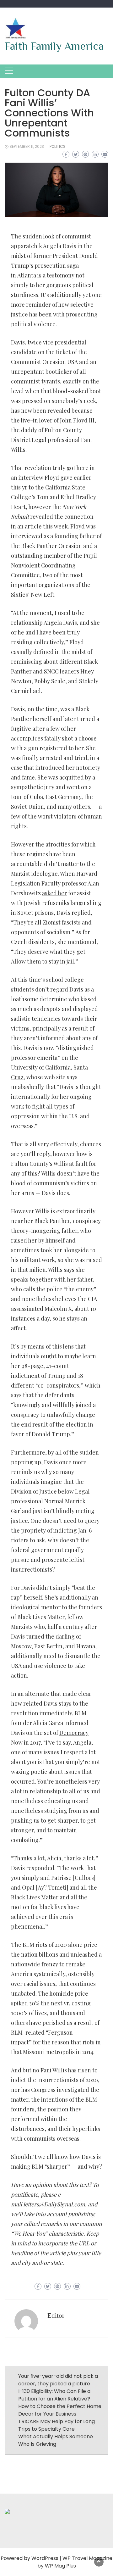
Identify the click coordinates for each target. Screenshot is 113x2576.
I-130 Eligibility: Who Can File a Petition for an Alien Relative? (54, 2395)
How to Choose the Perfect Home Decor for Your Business (60, 2410)
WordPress (45, 2558)
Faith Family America (54, 46)
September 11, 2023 (27, 146)
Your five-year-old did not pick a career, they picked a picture (58, 2380)
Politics (58, 146)
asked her (54, 893)
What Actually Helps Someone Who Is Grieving (56, 2440)
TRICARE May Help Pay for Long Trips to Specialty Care (56, 2425)
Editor (56, 2316)
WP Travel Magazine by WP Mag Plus (75, 2562)
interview (31, 478)
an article (30, 526)
